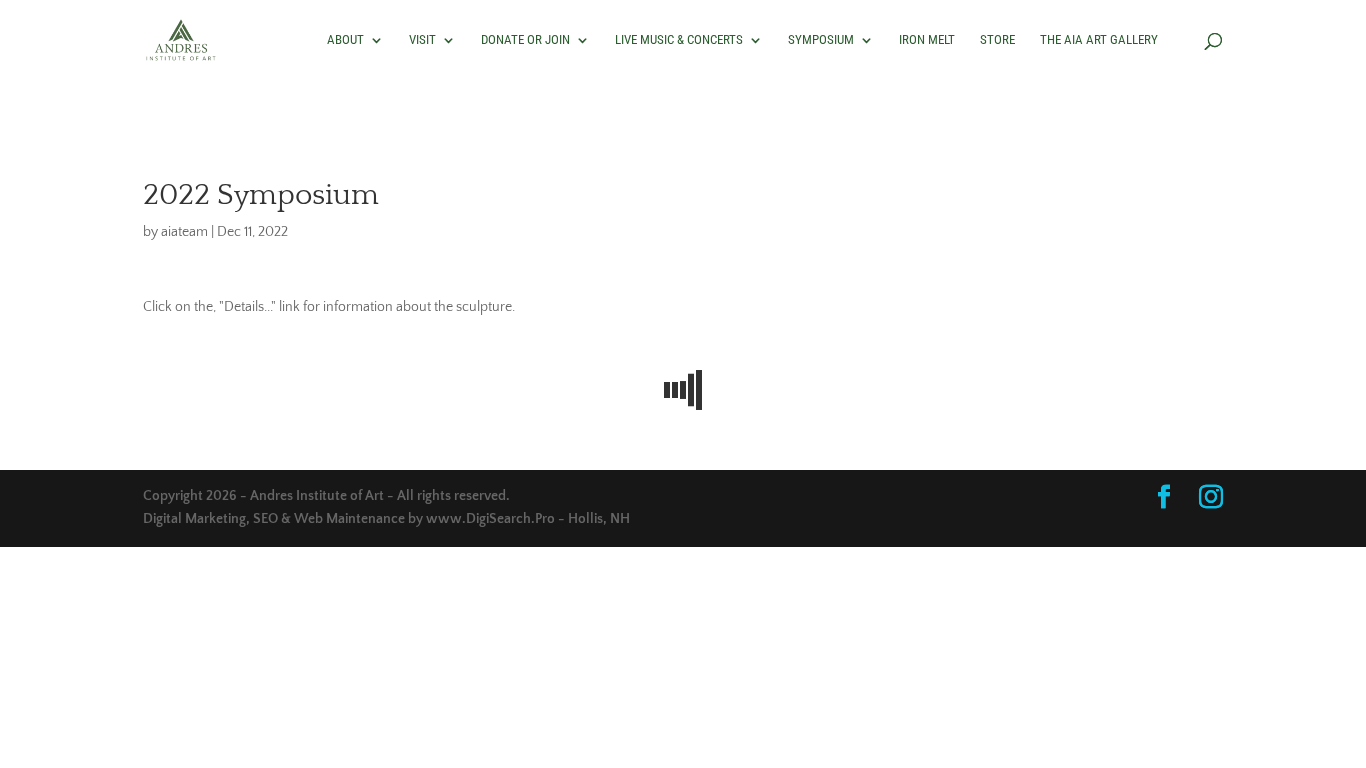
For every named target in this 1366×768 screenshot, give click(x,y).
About (345, 40)
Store (997, 40)
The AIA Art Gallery (1099, 40)
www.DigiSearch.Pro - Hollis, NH (528, 519)
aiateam (184, 232)
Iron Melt (927, 40)
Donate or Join (525, 40)
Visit (422, 40)
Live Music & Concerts (679, 40)
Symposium (821, 40)
